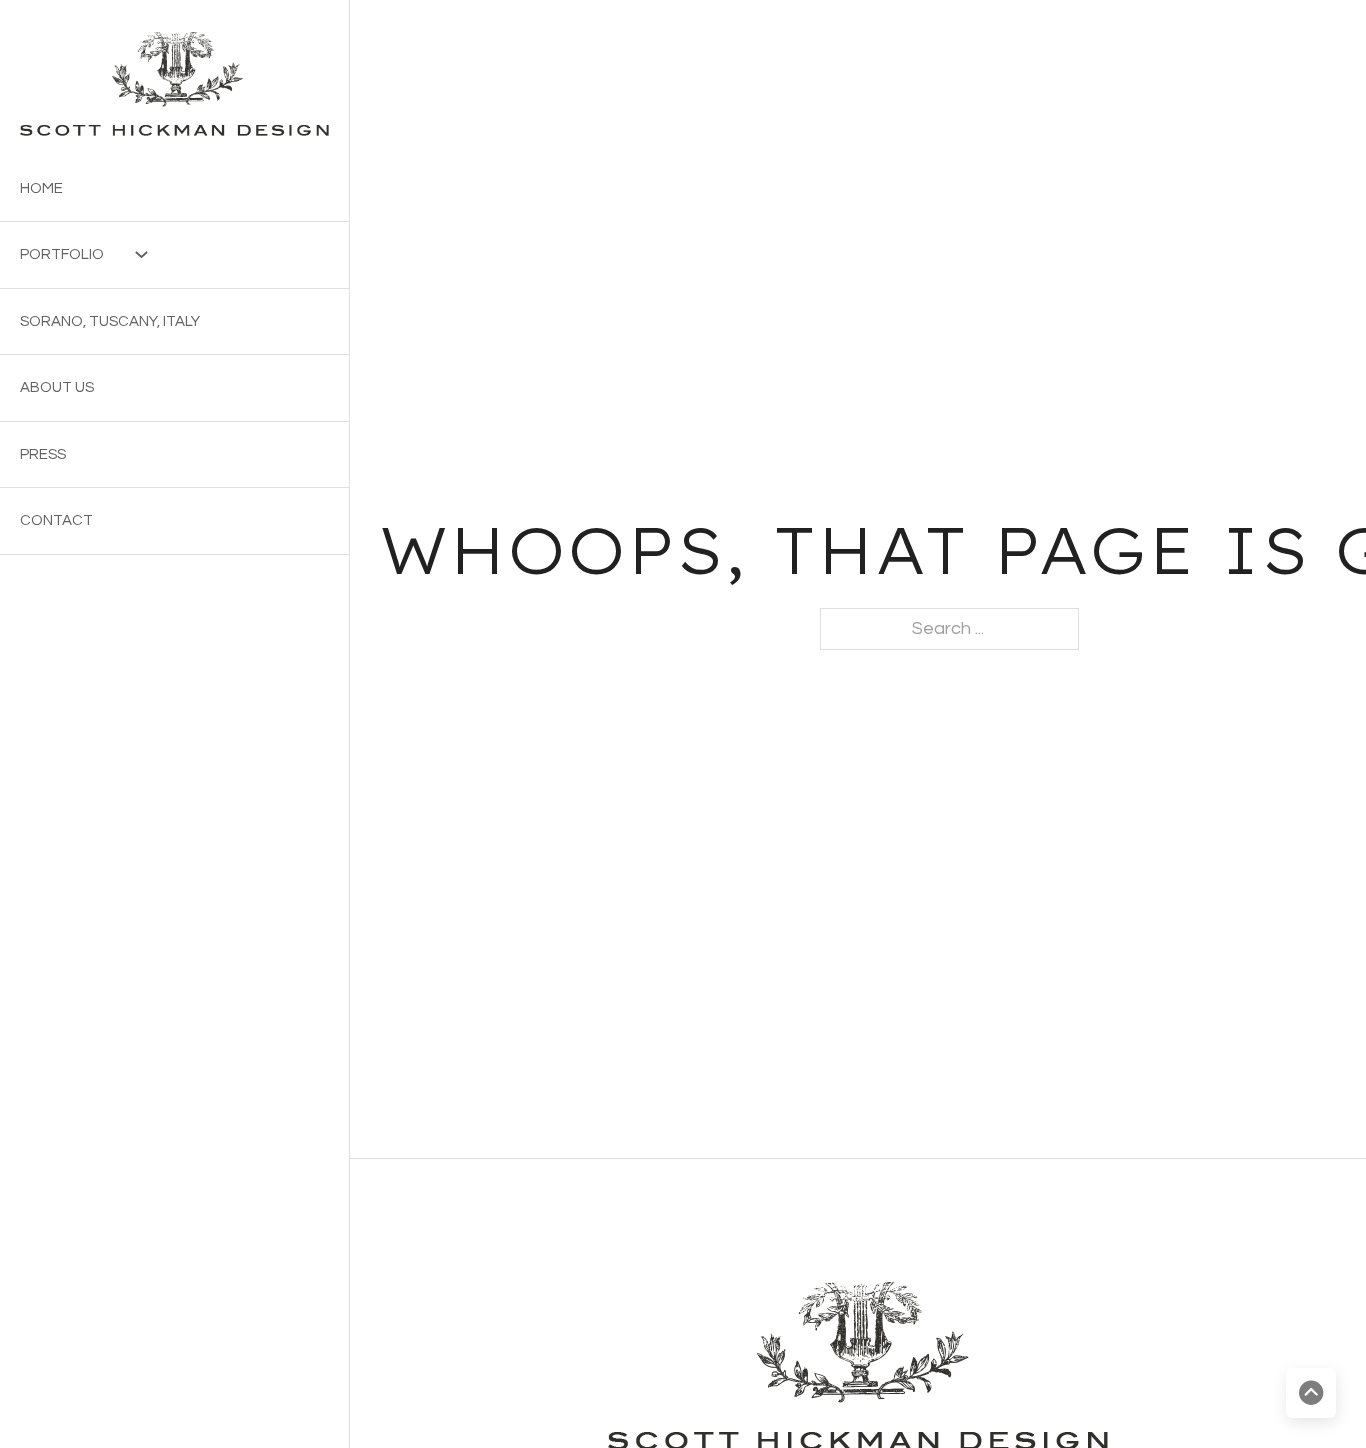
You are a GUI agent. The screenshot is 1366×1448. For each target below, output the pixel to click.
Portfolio (62, 254)
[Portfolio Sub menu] (131, 254)
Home (41, 188)
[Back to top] (1311, 1393)
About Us (57, 387)
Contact (56, 520)
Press (43, 454)
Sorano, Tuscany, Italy (110, 321)
